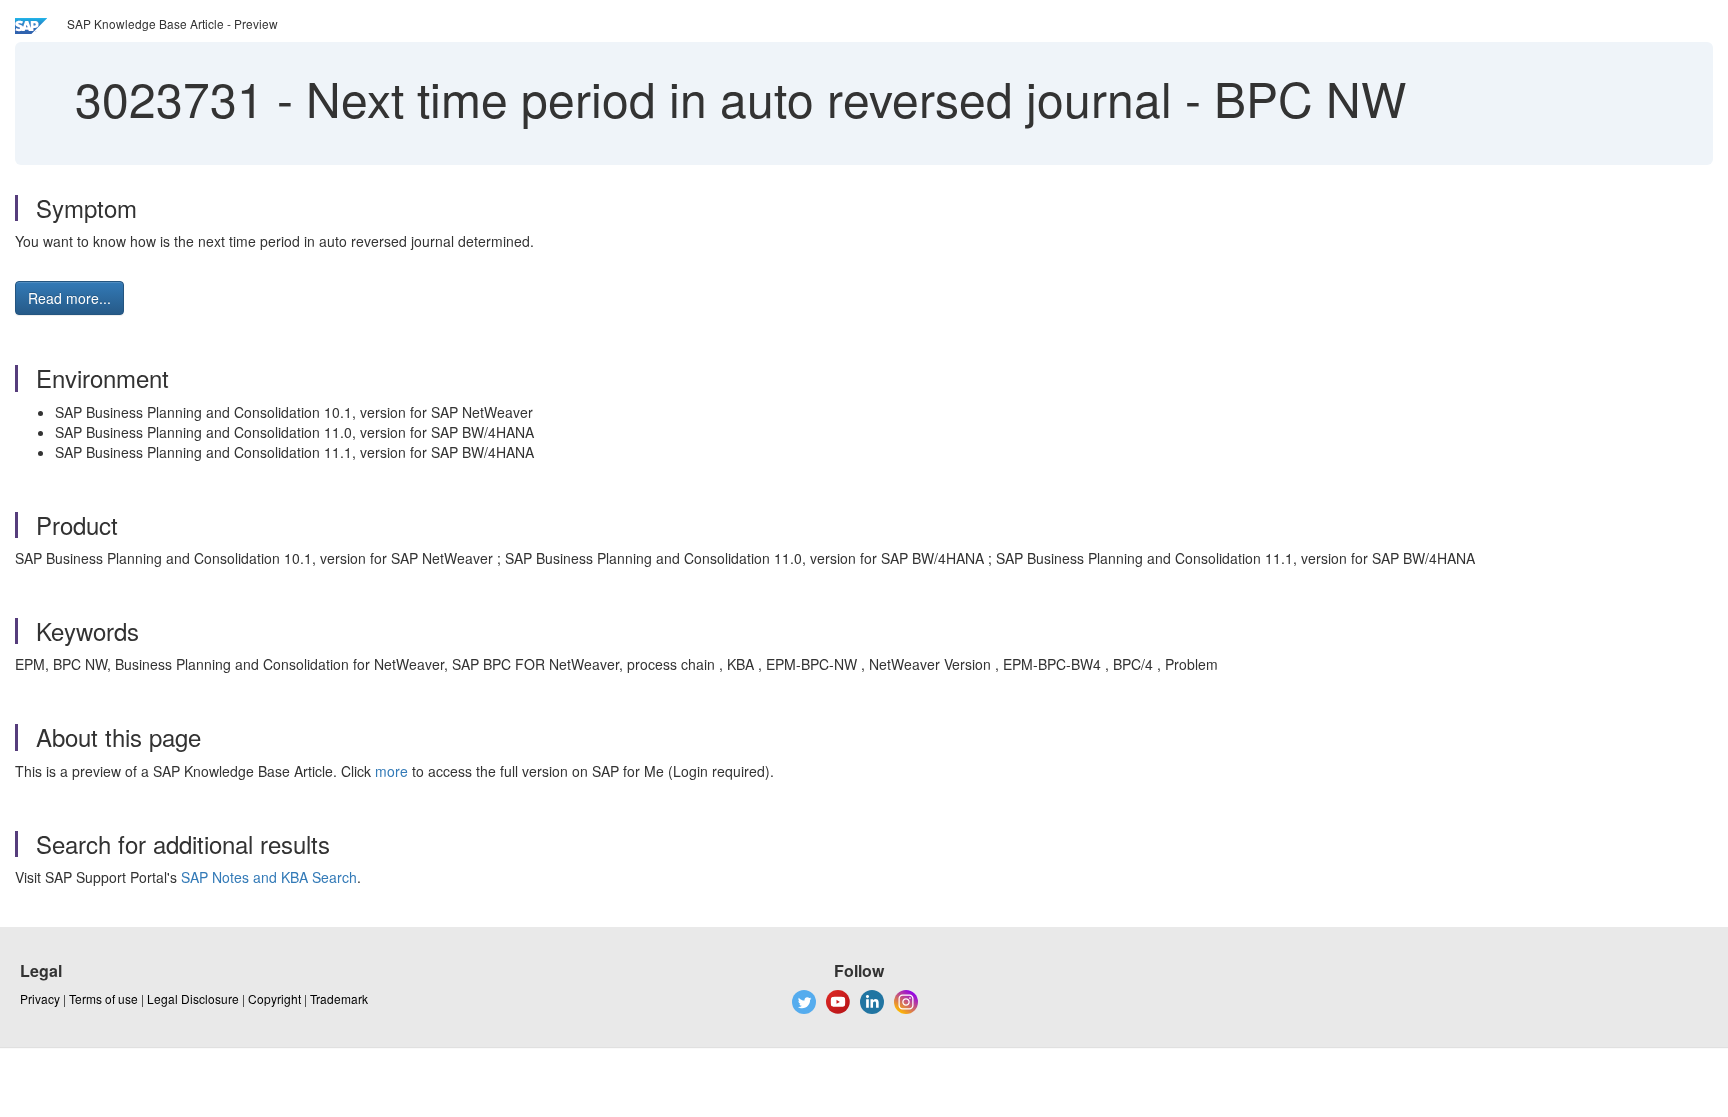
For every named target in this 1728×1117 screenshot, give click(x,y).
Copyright (274, 998)
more (391, 771)
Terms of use (103, 998)
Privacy (40, 998)
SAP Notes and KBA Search (269, 877)
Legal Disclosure (193, 998)
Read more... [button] (69, 298)
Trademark (339, 998)
